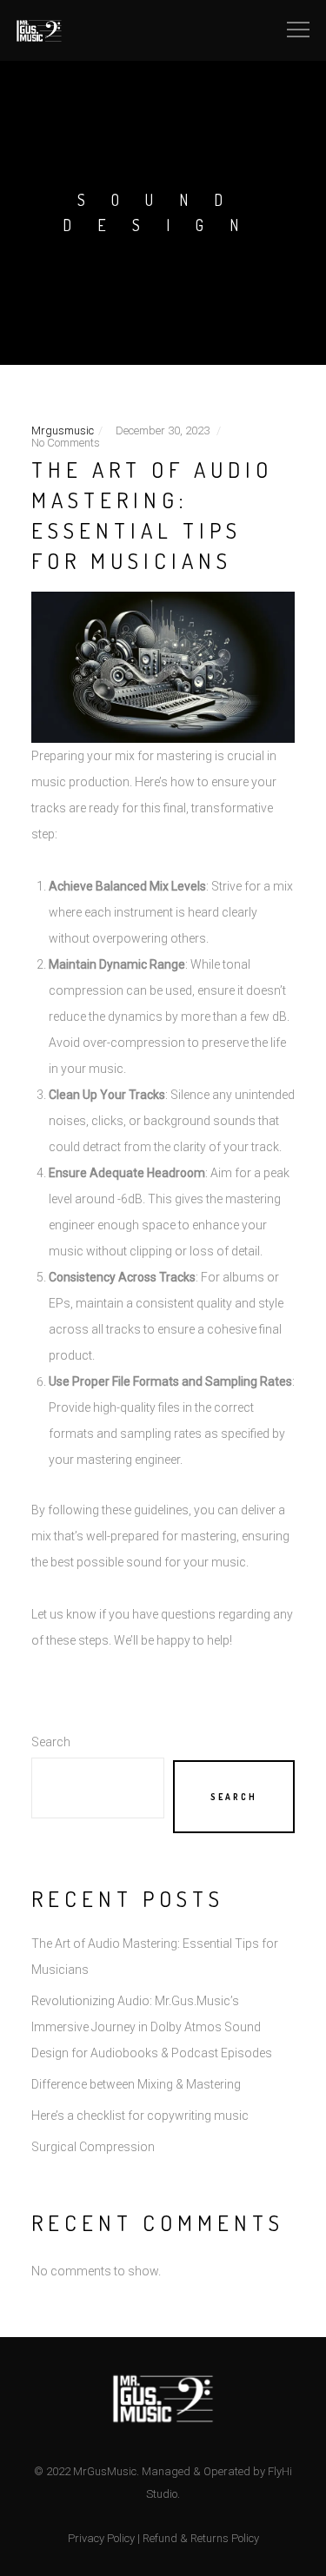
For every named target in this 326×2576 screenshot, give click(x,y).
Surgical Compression (93, 2147)
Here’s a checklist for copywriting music (140, 2116)
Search (51, 1742)
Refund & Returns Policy (201, 2538)
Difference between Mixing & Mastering (136, 2084)
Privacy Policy (101, 2538)
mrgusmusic (63, 430)
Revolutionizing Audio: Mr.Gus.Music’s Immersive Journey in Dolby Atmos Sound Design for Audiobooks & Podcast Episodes (152, 2027)
